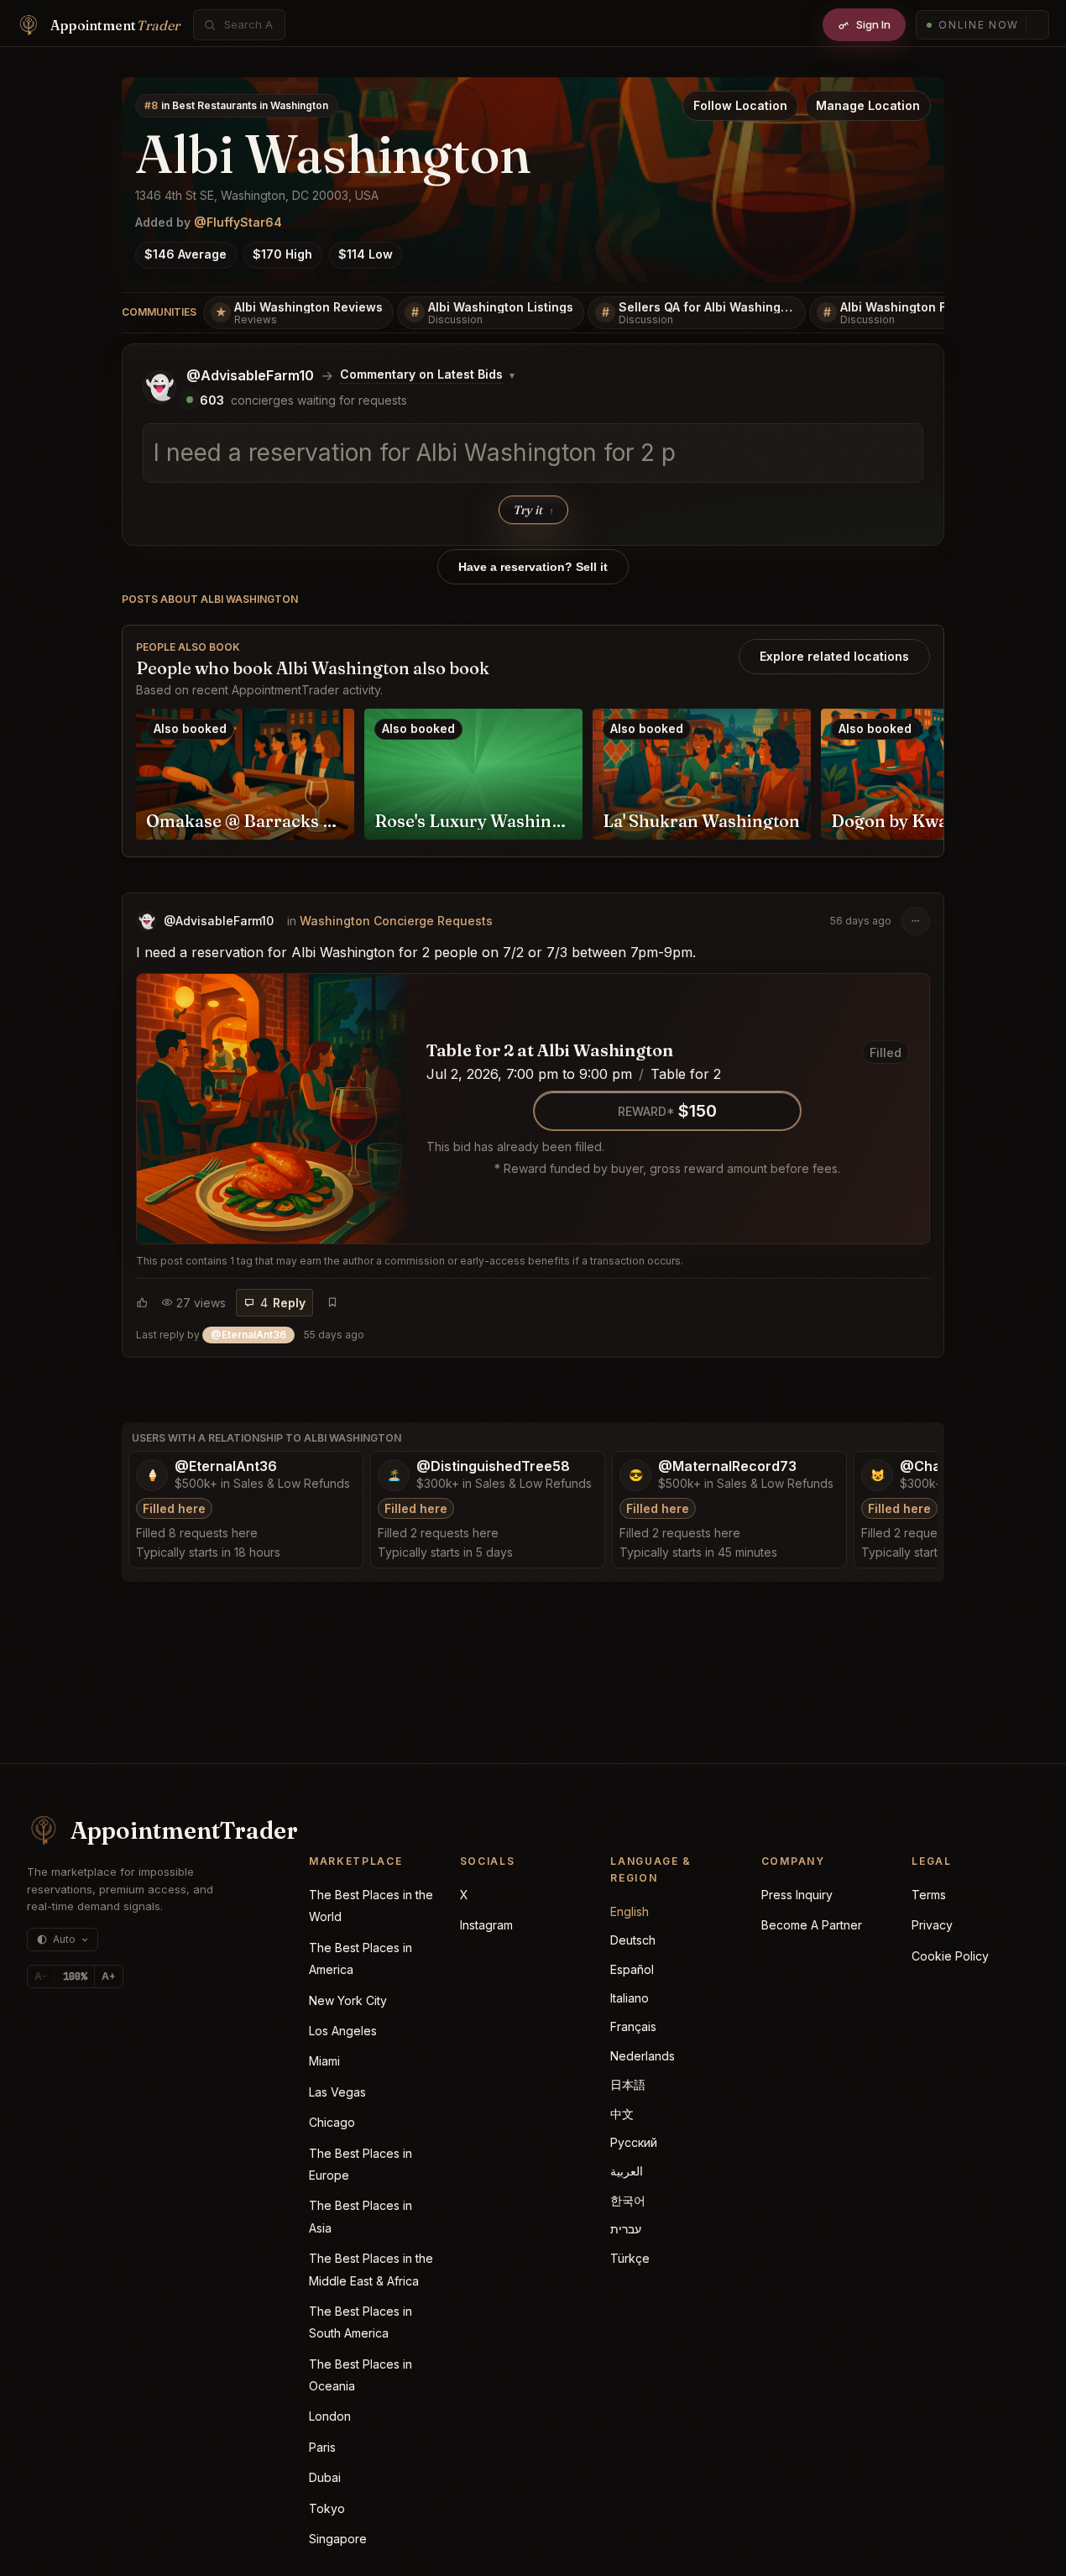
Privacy (932, 1925)
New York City (348, 2000)
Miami (324, 2061)
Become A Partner (812, 1925)
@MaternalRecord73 (727, 1466)
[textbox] (533, 453)
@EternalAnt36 (226, 1466)
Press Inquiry (797, 1895)
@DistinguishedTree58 (493, 1466)
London (330, 2416)
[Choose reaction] (142, 1302)
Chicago (332, 2122)
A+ (109, 1976)
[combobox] (248, 25)
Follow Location (740, 105)
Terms (929, 1895)
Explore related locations (834, 656)
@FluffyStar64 (238, 222)
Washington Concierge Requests (396, 921)
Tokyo (327, 2508)
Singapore (338, 2539)
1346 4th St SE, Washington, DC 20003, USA (257, 195)
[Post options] (916, 921)
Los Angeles (343, 2031)
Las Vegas (337, 2092)
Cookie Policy (950, 1956)
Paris (322, 2447)
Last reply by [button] (250, 1335)
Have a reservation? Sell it (533, 567)
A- (41, 1976)
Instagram (486, 1925)
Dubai (325, 2477)
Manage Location (868, 105)
